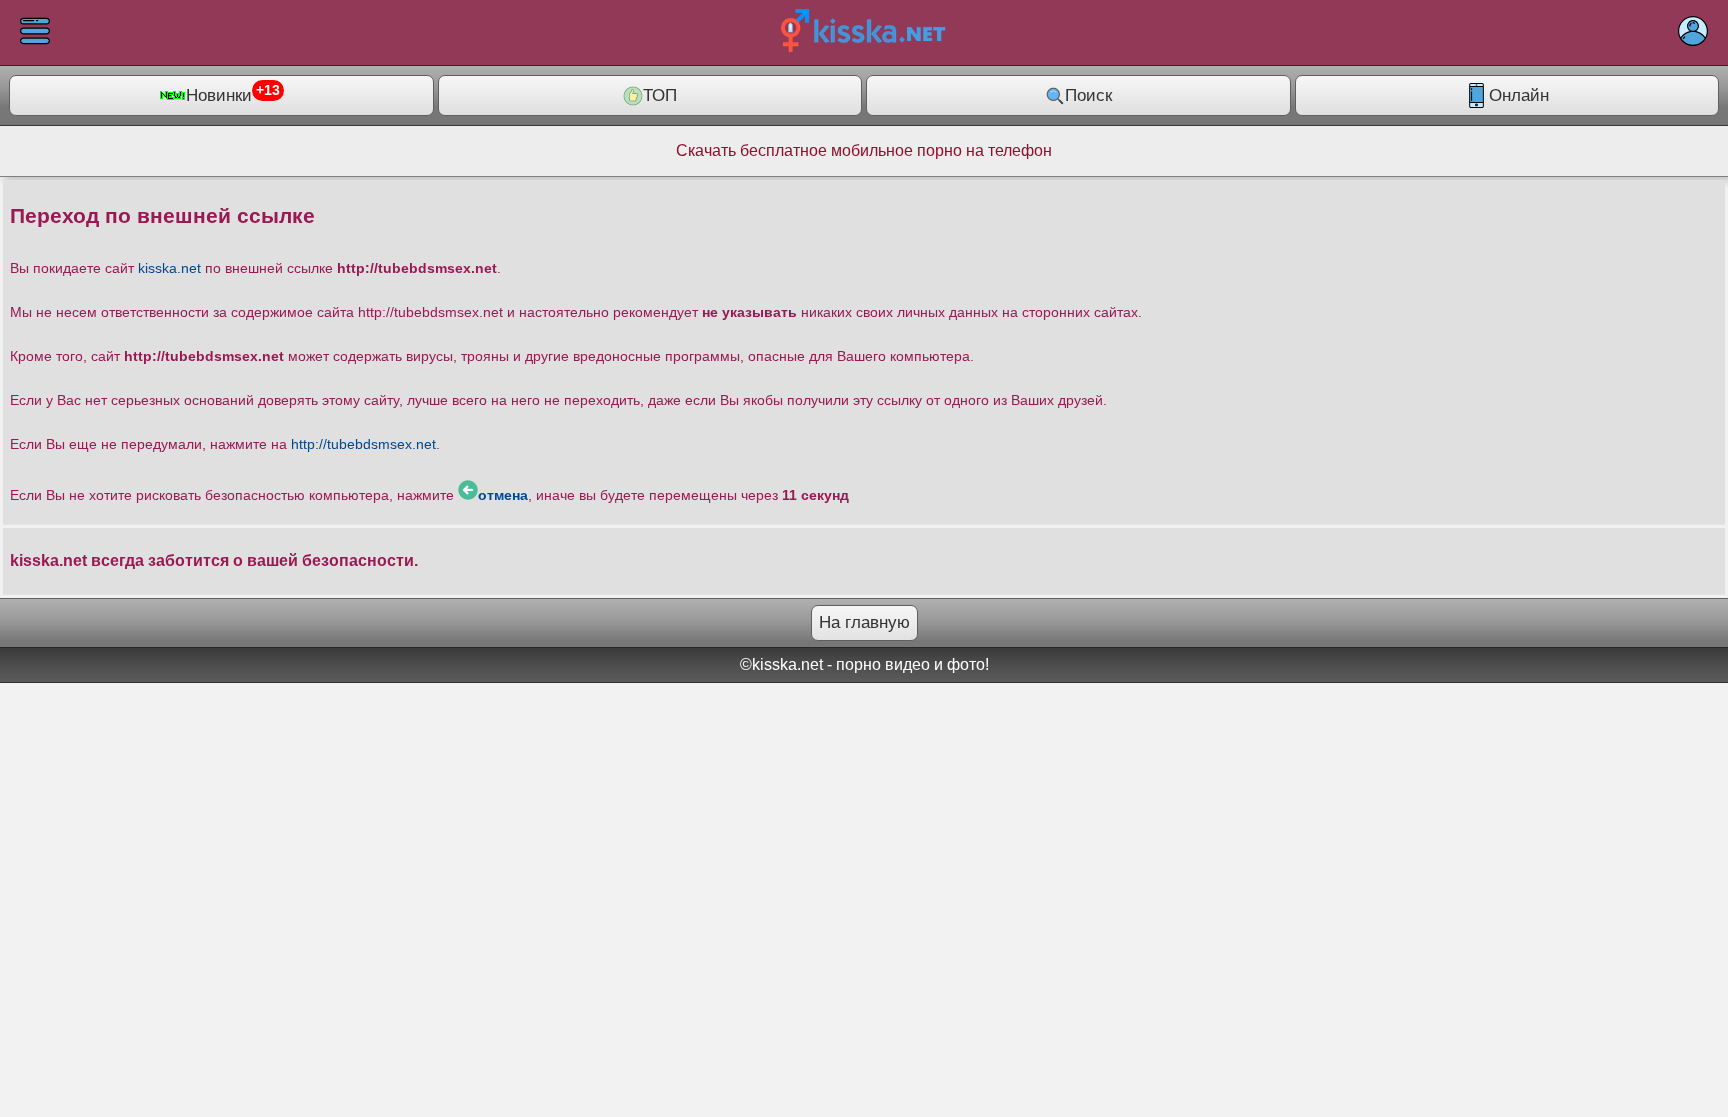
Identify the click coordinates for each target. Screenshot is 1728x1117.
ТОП (660, 95)
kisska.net (169, 268)
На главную (864, 622)
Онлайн (1519, 95)
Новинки (233, 94)
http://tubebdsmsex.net (363, 444)
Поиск (1088, 95)
